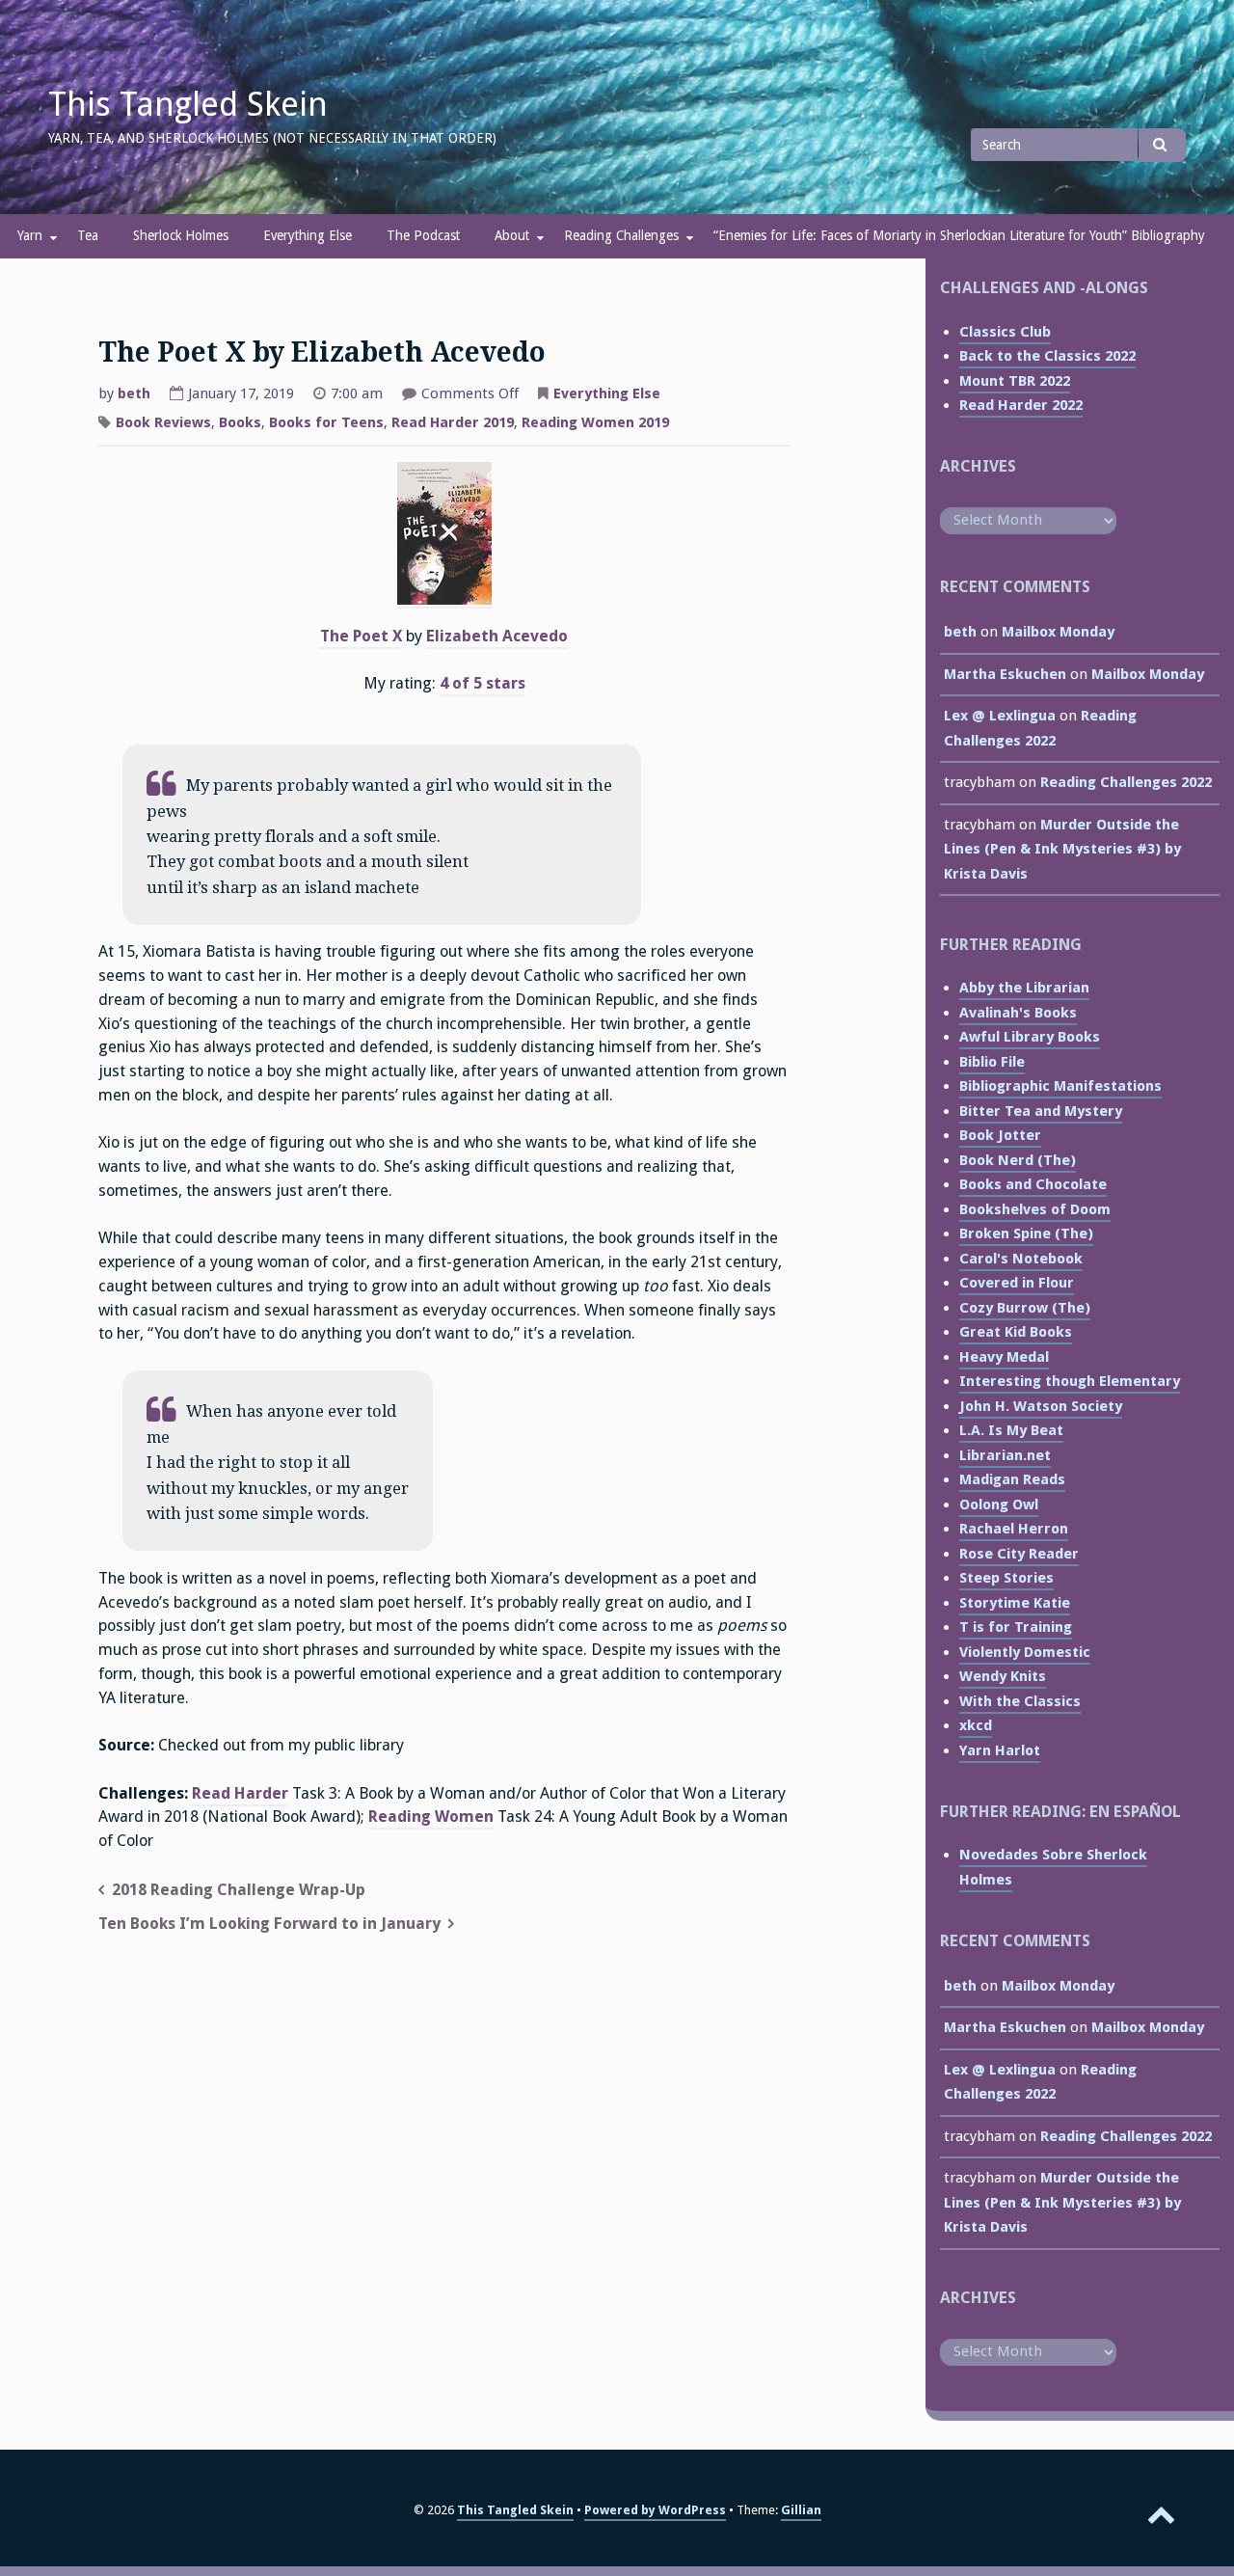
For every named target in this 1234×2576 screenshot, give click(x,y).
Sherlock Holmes (181, 235)
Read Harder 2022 (1021, 405)
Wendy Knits (1003, 1676)
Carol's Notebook (1021, 1259)
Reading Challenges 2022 (1126, 782)
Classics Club (1005, 332)
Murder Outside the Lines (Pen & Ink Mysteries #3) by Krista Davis (1062, 849)
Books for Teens (326, 422)
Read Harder (240, 1793)
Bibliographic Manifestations (1060, 1086)
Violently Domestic (1025, 1652)
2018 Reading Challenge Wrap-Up (239, 1890)
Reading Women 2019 (595, 422)
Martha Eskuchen (1005, 674)
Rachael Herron (1014, 1529)
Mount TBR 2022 (1015, 381)
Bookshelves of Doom (1035, 1209)
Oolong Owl (999, 1505)
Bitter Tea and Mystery (1041, 1111)
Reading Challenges (621, 235)
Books (240, 422)
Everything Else (308, 235)
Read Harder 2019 (453, 422)
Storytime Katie (1015, 1603)
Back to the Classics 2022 (1047, 356)
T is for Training (1016, 1627)
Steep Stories (1006, 1578)
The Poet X (361, 636)
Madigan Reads (1012, 1479)
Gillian (801, 2510)
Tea (88, 235)
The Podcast (423, 235)
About (512, 235)
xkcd (976, 1725)
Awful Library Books (1030, 1037)
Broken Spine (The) (1026, 1234)
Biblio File (992, 1062)
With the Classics (1020, 1701)
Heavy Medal (1004, 1357)
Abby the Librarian (1024, 988)
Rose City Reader (1019, 1554)
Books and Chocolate (1033, 1184)
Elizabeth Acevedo (497, 636)
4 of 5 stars (483, 683)
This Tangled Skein (188, 104)
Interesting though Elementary (1070, 1381)
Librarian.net (1005, 1455)
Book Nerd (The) (1018, 1160)
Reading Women (431, 1817)
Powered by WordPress (655, 2510)
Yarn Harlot (1000, 1750)
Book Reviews (163, 422)
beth (134, 393)
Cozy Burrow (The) (1025, 1308)
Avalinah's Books (1018, 1013)
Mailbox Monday (1058, 632)
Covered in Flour (1017, 1283)
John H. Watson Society (1041, 1406)
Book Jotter (1000, 1135)
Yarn (30, 235)
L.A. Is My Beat (1011, 1430)
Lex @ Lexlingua (1000, 716)
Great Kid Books (1016, 1332)
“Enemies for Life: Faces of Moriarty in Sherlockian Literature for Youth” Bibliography (959, 235)
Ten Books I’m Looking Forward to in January (269, 1924)
